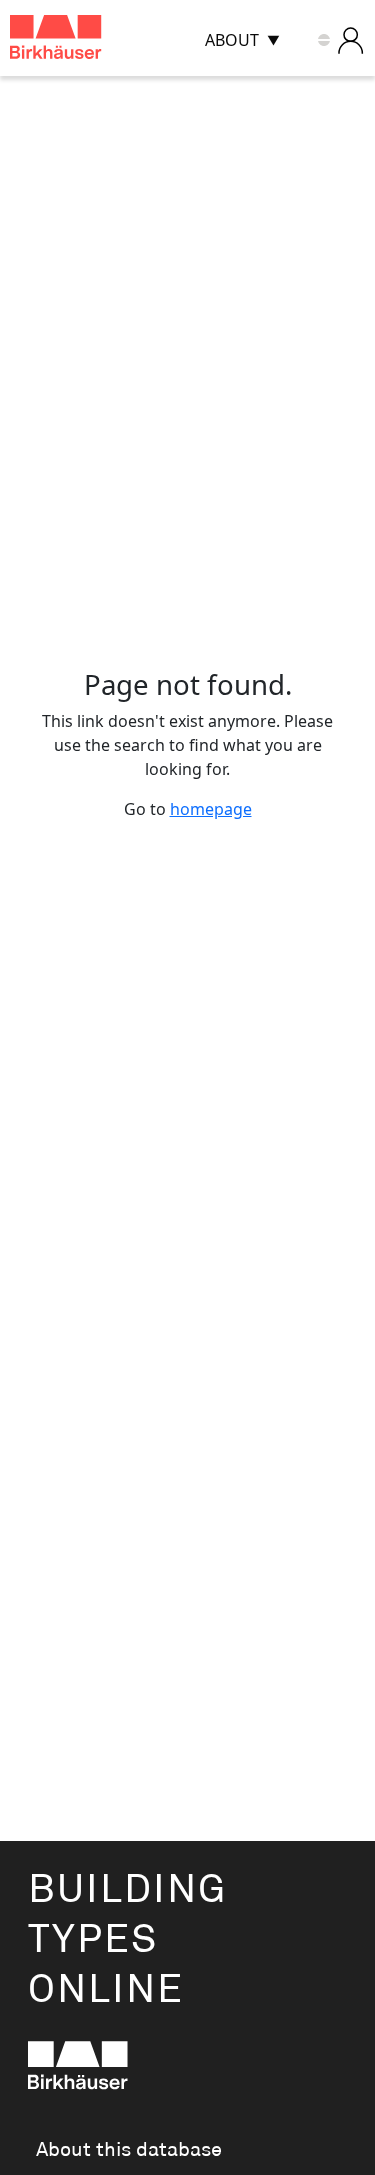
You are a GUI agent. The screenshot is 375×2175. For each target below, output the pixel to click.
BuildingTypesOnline (127, 1940)
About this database (129, 2150)
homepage (211, 809)
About (232, 40)
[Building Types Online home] (81, 40)
